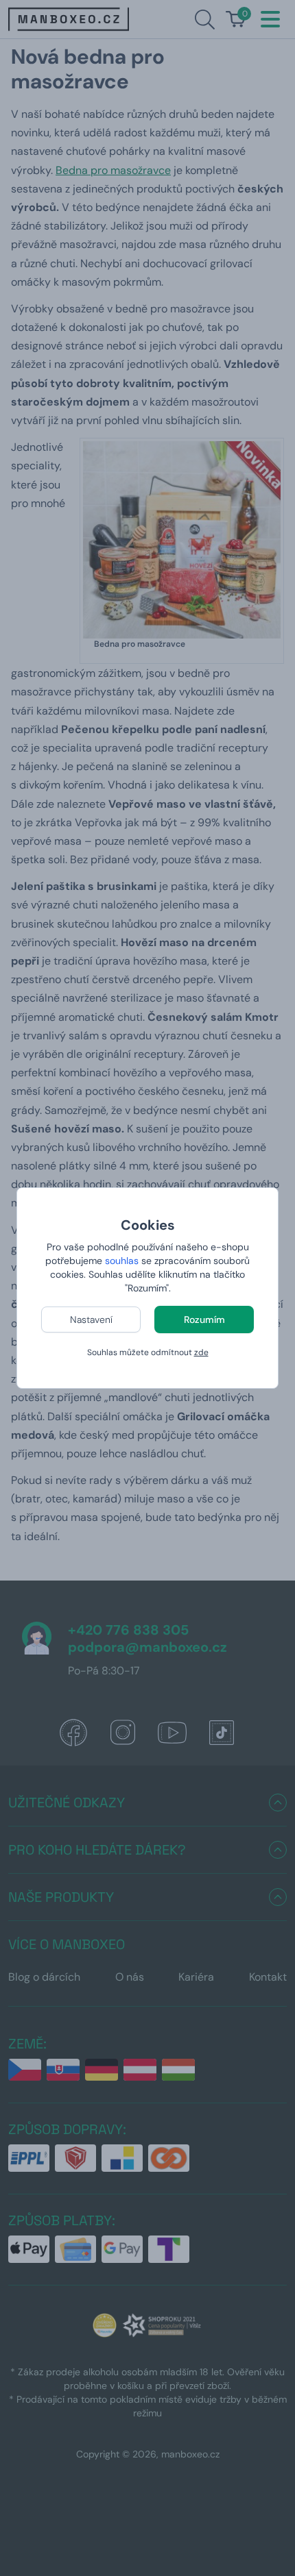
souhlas (122, 1261)
